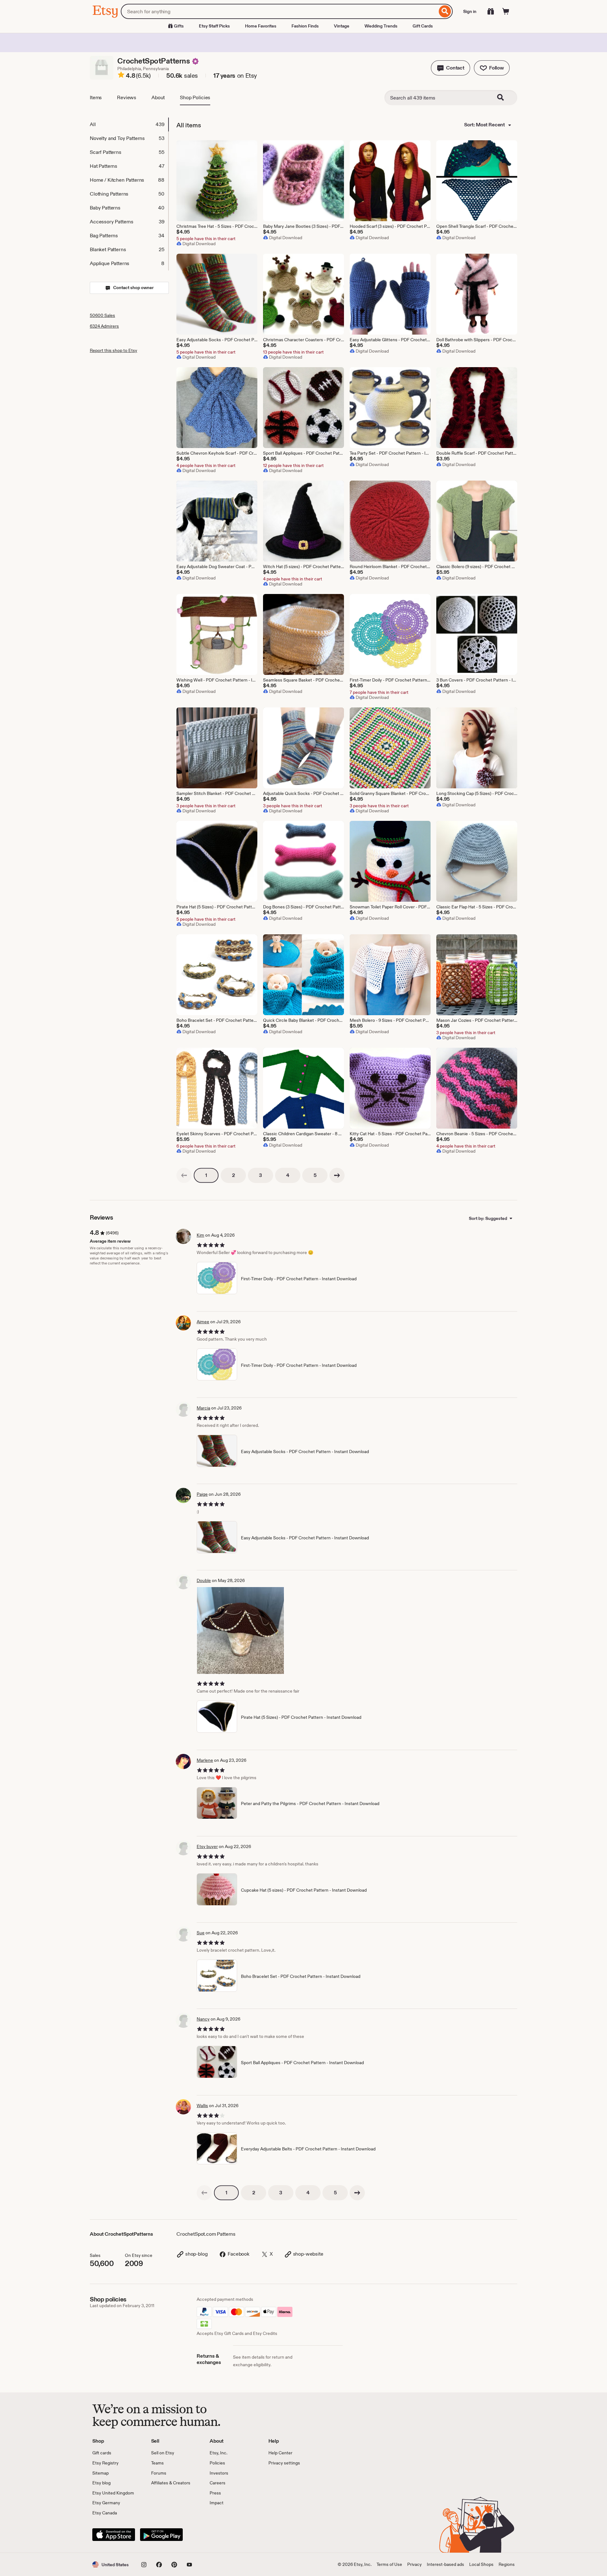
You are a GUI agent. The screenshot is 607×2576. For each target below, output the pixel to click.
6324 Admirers (104, 326)
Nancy (203, 2019)
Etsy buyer (207, 1846)
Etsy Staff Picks (214, 26)
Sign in (470, 11)
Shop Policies (195, 97)
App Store (114, 2535)
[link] (184, 1175)
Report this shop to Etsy (113, 350)
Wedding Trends (381, 26)
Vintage (342, 26)
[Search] (445, 11)
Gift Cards (423, 26)
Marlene (205, 1760)
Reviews (127, 97)
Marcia (203, 1408)
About (158, 97)
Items (96, 97)
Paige (202, 1494)
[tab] (129, 124)
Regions (507, 2564)
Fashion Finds (305, 26)
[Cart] (506, 11)
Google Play (161, 2535)
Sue (201, 1933)
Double (204, 1580)
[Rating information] (121, 76)
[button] (451, 68)
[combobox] (279, 11)
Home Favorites (261, 26)
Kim (200, 1235)
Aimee (203, 1322)
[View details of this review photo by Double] (240, 1630)
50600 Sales (102, 315)
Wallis (202, 2106)
